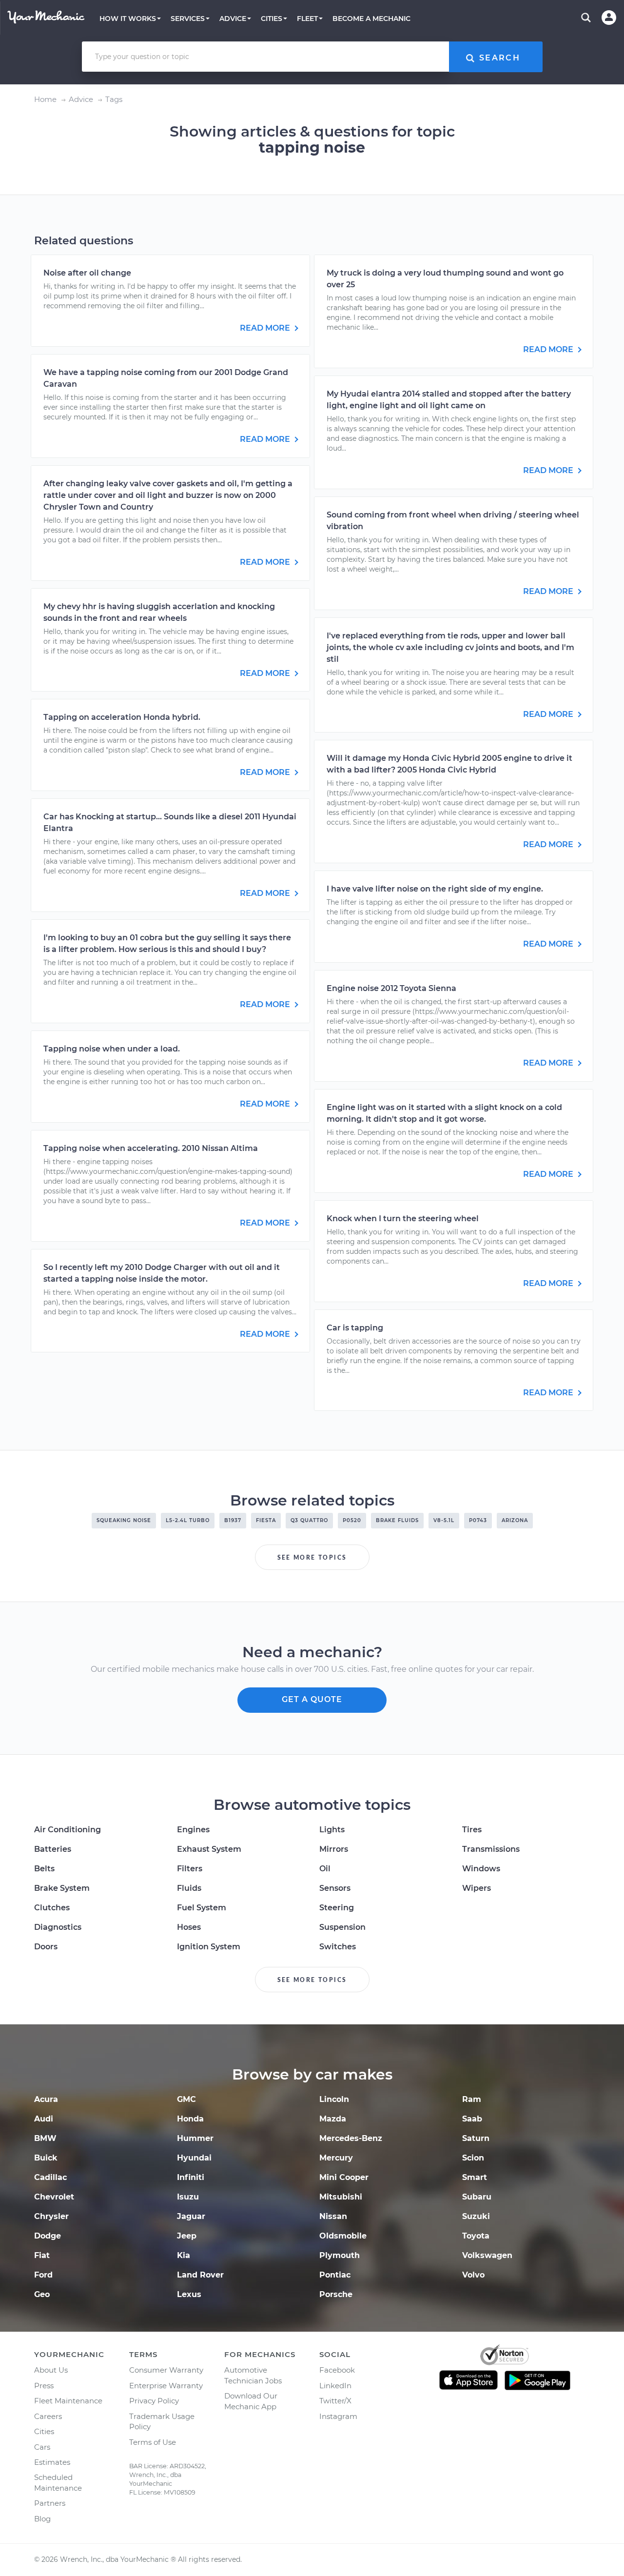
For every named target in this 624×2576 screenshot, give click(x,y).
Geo (42, 2294)
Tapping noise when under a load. (112, 1049)
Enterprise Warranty (166, 2386)
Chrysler (51, 2216)
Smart (475, 2177)
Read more (266, 328)
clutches (52, 1908)
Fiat (42, 2255)
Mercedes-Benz (351, 2138)
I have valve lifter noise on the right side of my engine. (435, 889)
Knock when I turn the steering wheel (403, 1219)
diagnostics (58, 1927)
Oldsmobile (343, 2236)
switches (338, 1947)
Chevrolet (54, 2197)
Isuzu (188, 2197)
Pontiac (335, 2275)
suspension (342, 1927)
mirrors (334, 1849)
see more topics (312, 1558)
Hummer (195, 2138)
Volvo (473, 2275)
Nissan (333, 2216)
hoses (189, 1927)
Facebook (337, 2370)
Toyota (476, 2236)
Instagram (338, 2416)
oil (325, 1869)
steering (337, 1908)
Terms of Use (153, 2442)
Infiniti (191, 2177)
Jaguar (191, 2216)
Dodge (48, 2236)
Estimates (52, 2462)
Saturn (476, 2138)
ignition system (209, 1947)
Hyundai (194, 2158)
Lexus (189, 2294)
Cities (44, 2431)
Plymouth (340, 2255)
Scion (473, 2158)
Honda (190, 2119)
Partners (50, 2503)
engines (193, 1830)
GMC (186, 2099)
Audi (44, 2119)
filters (190, 1869)
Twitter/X (335, 2401)
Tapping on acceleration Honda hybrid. (122, 717)
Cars (42, 2447)
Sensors (335, 1888)
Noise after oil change (87, 273)
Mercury (336, 2158)
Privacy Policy (154, 2401)
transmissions (491, 1849)
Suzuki (476, 2216)
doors (46, 1947)
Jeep (187, 2236)
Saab (472, 2119)
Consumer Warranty (166, 2370)
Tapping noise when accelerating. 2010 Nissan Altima (151, 1148)
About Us (51, 2370)
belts (44, 1869)
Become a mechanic (371, 19)
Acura (46, 2099)
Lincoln (334, 2099)
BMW (45, 2138)
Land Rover (200, 2275)
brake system (62, 1888)
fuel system (202, 1908)
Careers (48, 2416)
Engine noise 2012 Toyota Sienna (391, 988)
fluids (189, 1888)
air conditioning (68, 1830)
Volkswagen (487, 2255)
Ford (43, 2275)
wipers (477, 1888)
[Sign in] (609, 18)
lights (332, 1830)
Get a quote (312, 1699)
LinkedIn (335, 2386)
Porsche (336, 2294)
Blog (42, 2519)
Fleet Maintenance (68, 2401)
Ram (472, 2099)
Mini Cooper (344, 2177)
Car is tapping (355, 1328)
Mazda (333, 2119)
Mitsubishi (341, 2197)
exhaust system (209, 1849)
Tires (472, 1830)
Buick (46, 2158)
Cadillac (50, 2177)
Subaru (477, 2197)
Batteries (53, 1849)
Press (44, 2386)
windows (481, 1869)
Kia (184, 2255)
